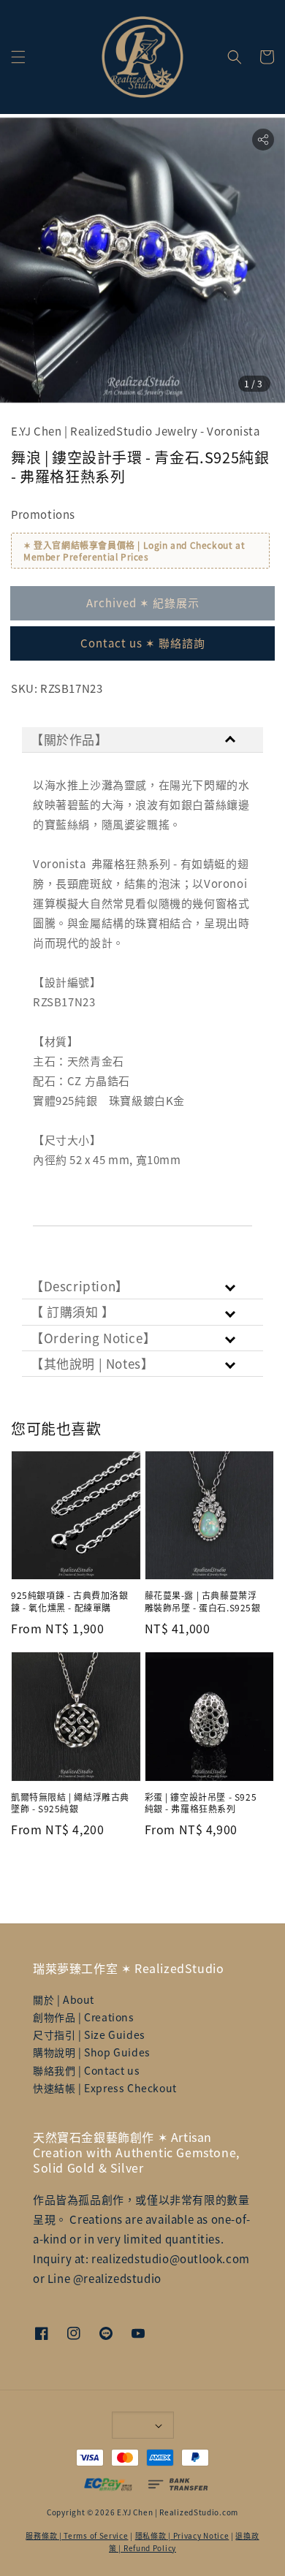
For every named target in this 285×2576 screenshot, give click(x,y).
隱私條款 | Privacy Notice (182, 2535)
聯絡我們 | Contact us (86, 2070)
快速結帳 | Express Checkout (105, 2088)
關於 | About (64, 1999)
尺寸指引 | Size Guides (89, 2034)
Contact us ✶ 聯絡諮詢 (143, 643)
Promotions (43, 514)
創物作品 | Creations (84, 2017)
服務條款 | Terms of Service (77, 2535)
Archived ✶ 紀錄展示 (143, 603)
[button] (18, 57)
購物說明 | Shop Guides (92, 2052)
